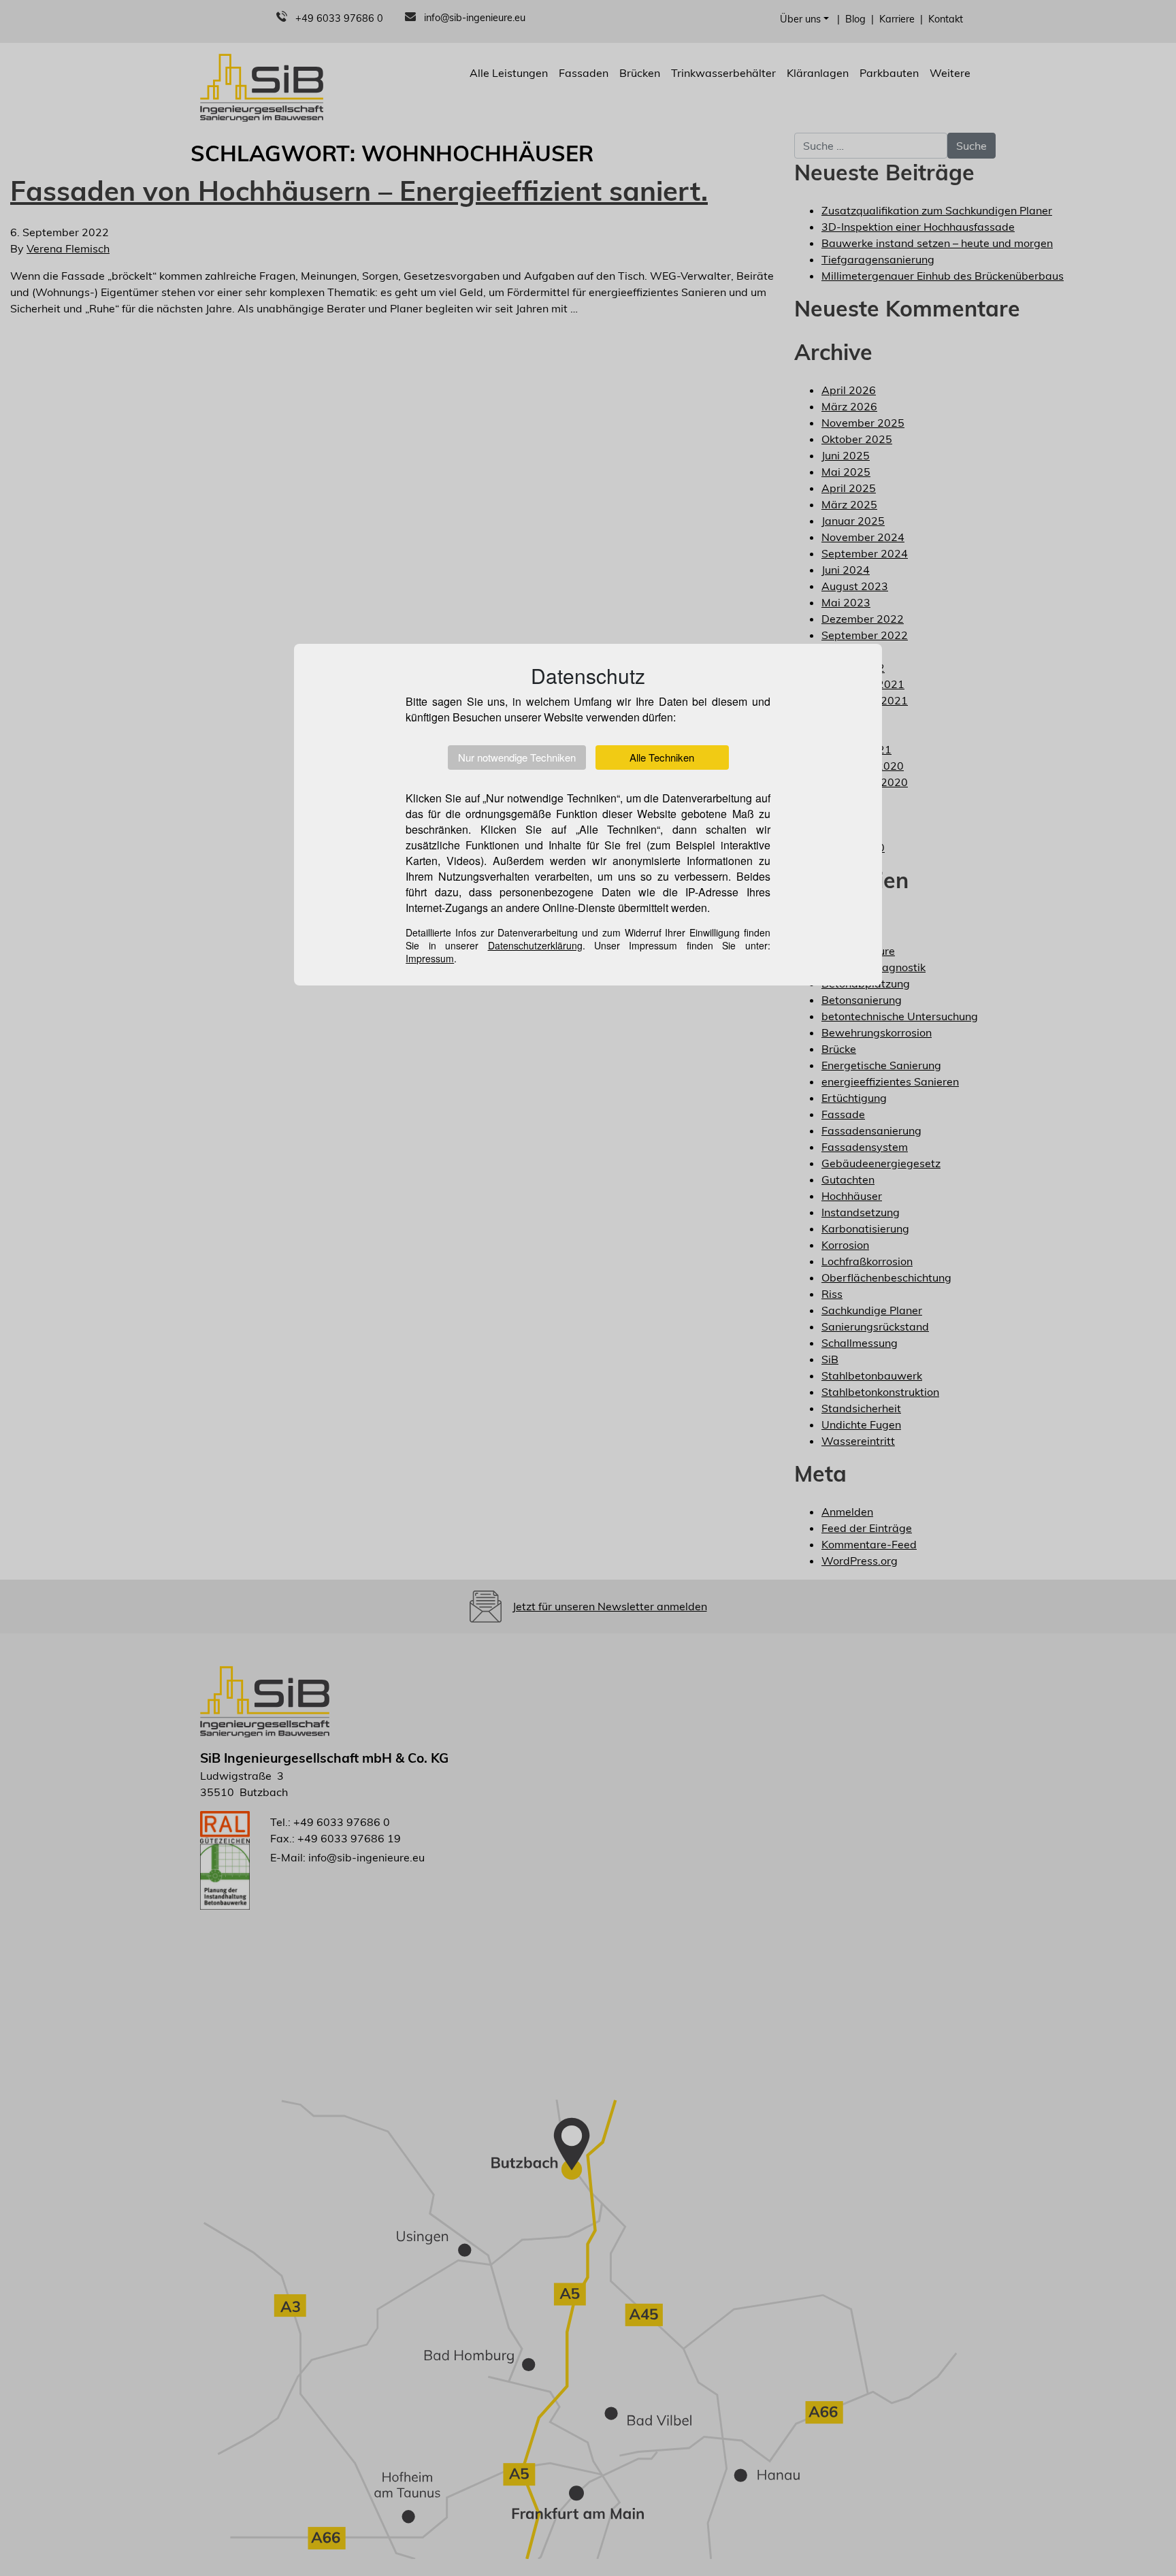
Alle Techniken (662, 757)
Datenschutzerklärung (535, 945)
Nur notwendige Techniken (517, 757)
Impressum (430, 958)
